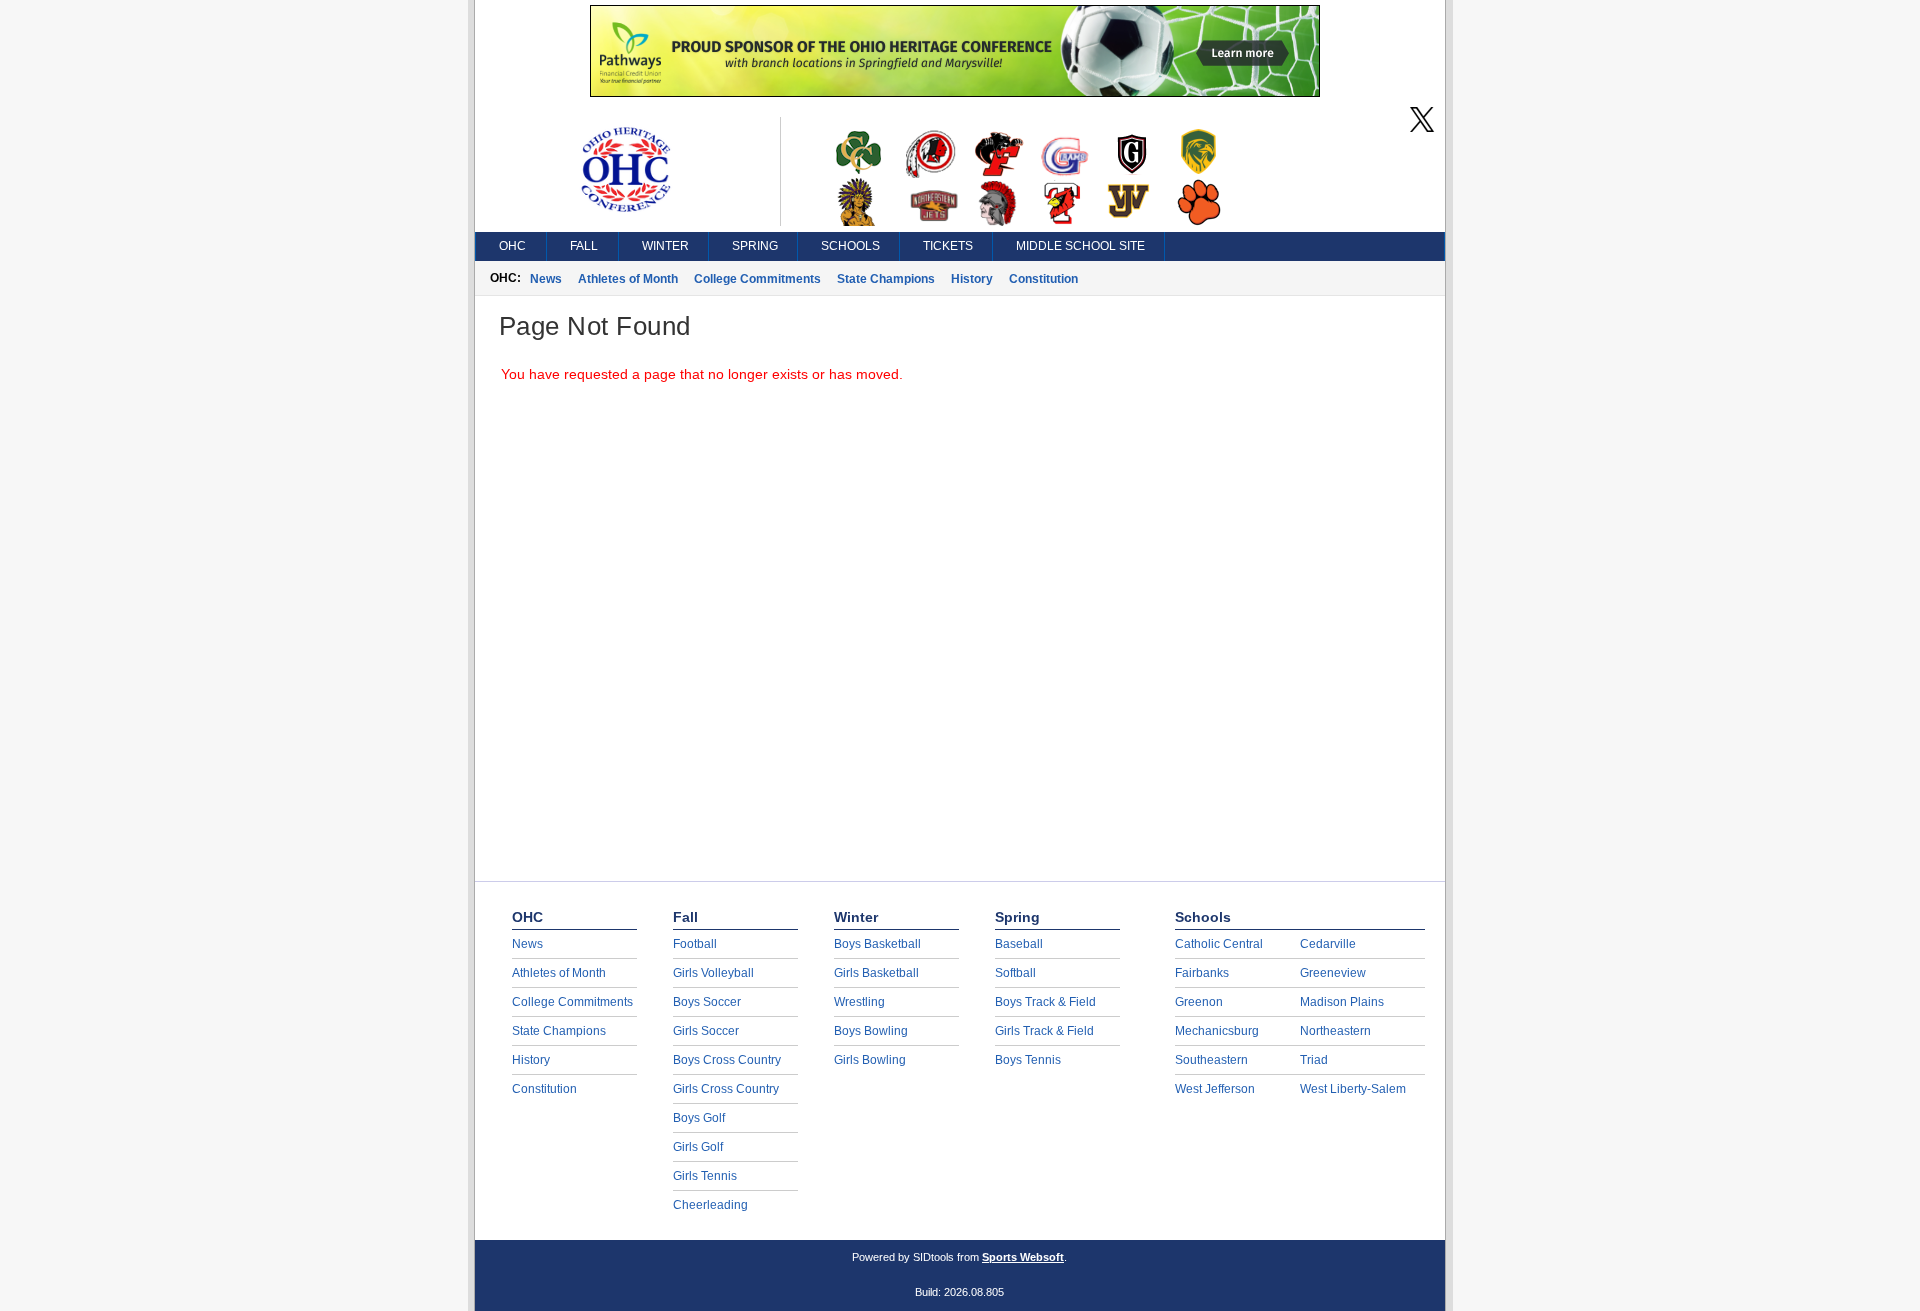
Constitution (1043, 279)
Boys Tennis (1028, 1060)
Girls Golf (698, 1147)
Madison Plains (1342, 1002)
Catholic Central (1219, 944)
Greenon (1199, 1002)
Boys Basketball (877, 944)
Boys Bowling (871, 1031)
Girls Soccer (706, 1031)
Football (695, 944)
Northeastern (1335, 1031)
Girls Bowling (870, 1060)
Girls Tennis (705, 1176)
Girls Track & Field (1044, 1031)
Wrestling (859, 1002)
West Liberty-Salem (1353, 1089)
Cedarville (1328, 944)
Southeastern (1211, 1060)
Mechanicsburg (1217, 1031)
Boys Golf (699, 1118)
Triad (1314, 1060)
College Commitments (757, 279)
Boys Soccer (707, 1002)
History (972, 279)
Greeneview (1333, 973)
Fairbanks (1202, 973)
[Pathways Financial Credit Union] (955, 92)
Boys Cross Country (727, 1060)
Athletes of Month (628, 279)
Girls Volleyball (713, 973)
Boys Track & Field (1045, 1002)
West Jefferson (1215, 1089)
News (546, 279)
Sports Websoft (1023, 1257)
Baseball (1019, 944)
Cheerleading (710, 1205)
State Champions (886, 279)
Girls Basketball (876, 973)
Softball (1015, 973)
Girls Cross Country (726, 1089)
